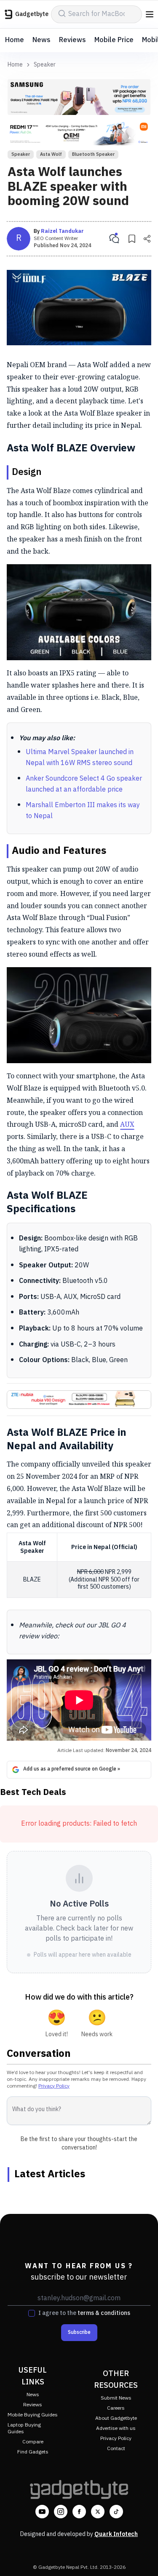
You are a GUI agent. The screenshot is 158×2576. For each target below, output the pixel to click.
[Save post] (132, 239)
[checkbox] (32, 2313)
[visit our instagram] (61, 2512)
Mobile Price (114, 40)
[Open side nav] (150, 14)
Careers (116, 2408)
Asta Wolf (51, 155)
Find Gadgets (33, 2452)
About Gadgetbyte (116, 2418)
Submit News (116, 2398)
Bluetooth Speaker (93, 155)
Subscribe (79, 2332)
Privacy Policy (54, 2086)
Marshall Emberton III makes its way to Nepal (83, 811)
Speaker (45, 65)
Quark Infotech (116, 2534)
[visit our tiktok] (116, 2512)
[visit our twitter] (98, 2512)
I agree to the (84, 2313)
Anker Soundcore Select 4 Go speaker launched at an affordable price (84, 784)
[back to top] (143, 2557)
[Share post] (147, 239)
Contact (116, 2449)
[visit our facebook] (79, 2512)
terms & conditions (104, 2313)
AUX (127, 1124)
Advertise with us (116, 2428)
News (42, 40)
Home (15, 40)
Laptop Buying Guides (24, 2428)
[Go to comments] (114, 239)
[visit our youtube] (42, 2512)
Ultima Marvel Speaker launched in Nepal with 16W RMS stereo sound (80, 758)
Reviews (72, 40)
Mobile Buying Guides (33, 2415)
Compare (33, 2442)
